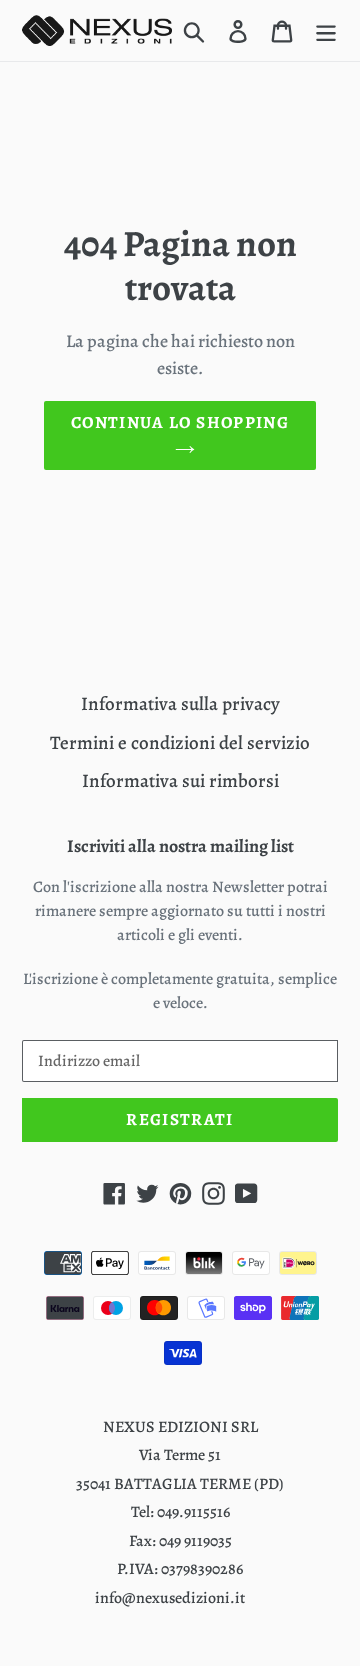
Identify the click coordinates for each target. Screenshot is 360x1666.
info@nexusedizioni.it (170, 1598)
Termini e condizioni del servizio (180, 743)
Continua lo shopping (180, 422)
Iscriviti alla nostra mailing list (180, 847)
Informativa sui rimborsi (180, 781)
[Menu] (326, 30)
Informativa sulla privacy (180, 704)
